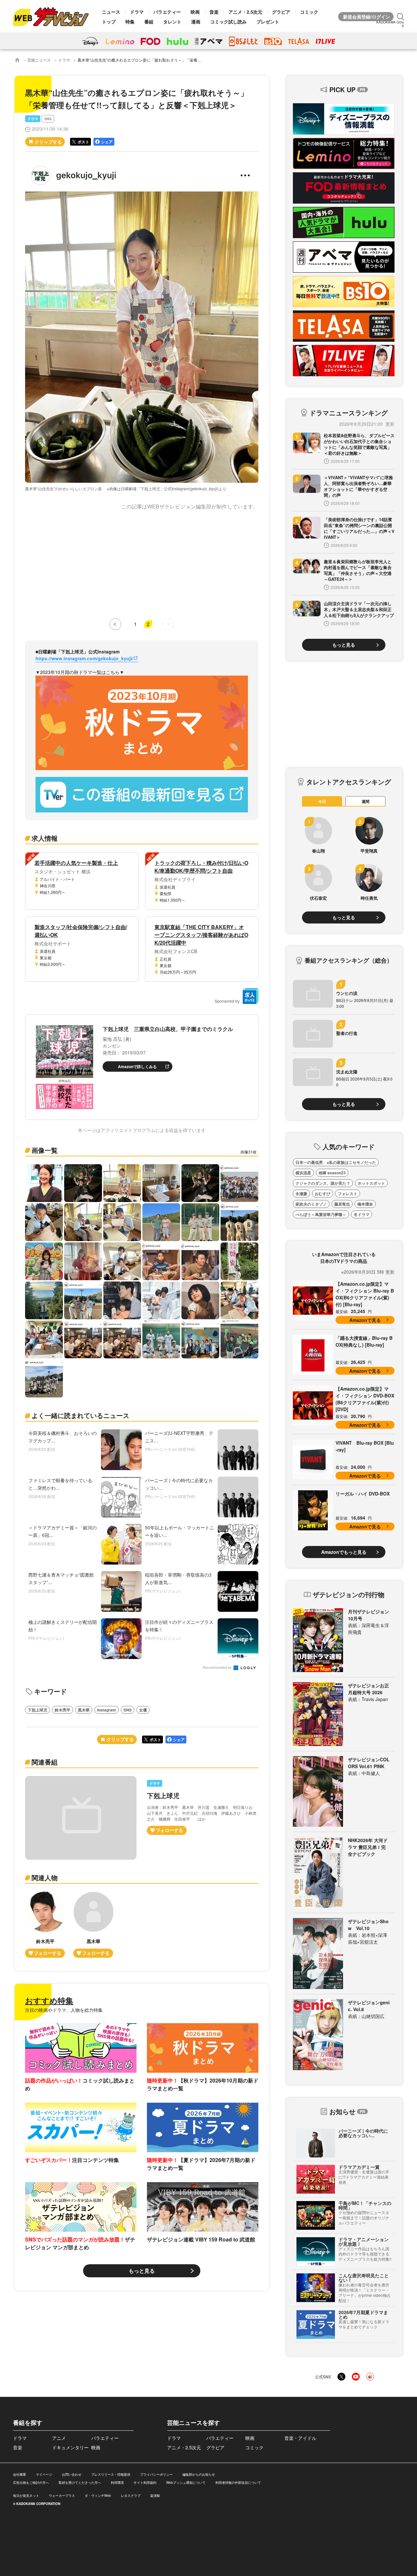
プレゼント (268, 21)
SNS (48, 119)
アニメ (59, 2438)
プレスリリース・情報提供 (111, 2474)
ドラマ (137, 12)
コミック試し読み (228, 21)
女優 (143, 1710)
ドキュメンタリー (70, 2447)
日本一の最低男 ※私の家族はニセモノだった (336, 1162)
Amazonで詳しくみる (137, 1066)
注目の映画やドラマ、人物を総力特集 (64, 2010)
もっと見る (142, 2271)
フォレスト (348, 1194)
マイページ (44, 2474)
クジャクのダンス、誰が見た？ (323, 1183)
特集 (130, 21)
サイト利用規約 (145, 2483)
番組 (149, 21)
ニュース (111, 12)
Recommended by (218, 1668)
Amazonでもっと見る (344, 1552)
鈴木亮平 (63, 1710)
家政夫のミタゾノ (311, 1204)
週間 (366, 801)
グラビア (281, 12)
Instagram (107, 1710)
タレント (172, 21)
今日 (322, 801)
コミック (309, 12)
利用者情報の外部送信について (238, 2483)
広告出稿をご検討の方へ (31, 2483)
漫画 (196, 21)
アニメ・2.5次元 (245, 12)
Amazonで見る (365, 1320)
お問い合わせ (72, 2474)
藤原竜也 (342, 1204)
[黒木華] (93, 1925)
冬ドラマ (362, 1214)
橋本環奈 (365, 1204)
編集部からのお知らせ (199, 2474)
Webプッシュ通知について (186, 2483)
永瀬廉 (301, 1194)
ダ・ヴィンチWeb (98, 2496)
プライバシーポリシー (156, 2474)
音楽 (214, 12)
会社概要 (20, 2474)
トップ (109, 21)
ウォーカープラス (62, 2496)
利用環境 (117, 2483)
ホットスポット (371, 1183)
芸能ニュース (39, 60)
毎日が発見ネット (26, 2496)
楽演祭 (155, 2496)
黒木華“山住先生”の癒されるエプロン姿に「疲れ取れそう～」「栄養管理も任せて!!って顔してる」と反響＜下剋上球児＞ (183, 60)
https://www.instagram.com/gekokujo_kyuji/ (84, 658)
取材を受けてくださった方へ (80, 2483)
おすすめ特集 (49, 2000)
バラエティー (167, 12)
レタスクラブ (131, 2496)
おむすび (323, 1194)
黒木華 (84, 1710)
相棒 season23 (332, 1173)
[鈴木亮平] (45, 1925)
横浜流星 (303, 1173)
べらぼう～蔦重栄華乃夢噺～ (321, 1214)
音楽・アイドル (300, 2438)
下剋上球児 (37, 1710)
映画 (195, 12)
